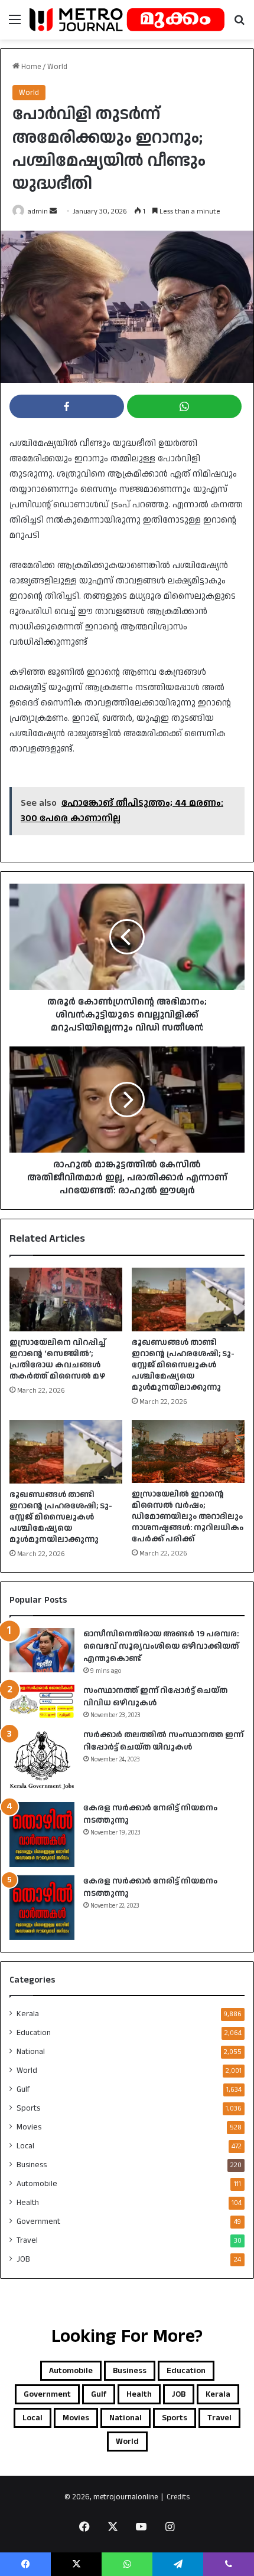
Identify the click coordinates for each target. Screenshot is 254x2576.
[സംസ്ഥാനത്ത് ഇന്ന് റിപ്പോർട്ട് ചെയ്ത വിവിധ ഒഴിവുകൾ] (42, 1702)
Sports (28, 2108)
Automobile (37, 2184)
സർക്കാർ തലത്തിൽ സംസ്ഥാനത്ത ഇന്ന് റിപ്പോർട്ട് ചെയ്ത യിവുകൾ (163, 1741)
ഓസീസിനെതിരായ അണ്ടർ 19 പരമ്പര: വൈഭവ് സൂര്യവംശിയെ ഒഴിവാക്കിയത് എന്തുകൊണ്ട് (161, 1646)
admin (38, 211)
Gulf (23, 2089)
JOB (23, 2259)
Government (38, 2221)
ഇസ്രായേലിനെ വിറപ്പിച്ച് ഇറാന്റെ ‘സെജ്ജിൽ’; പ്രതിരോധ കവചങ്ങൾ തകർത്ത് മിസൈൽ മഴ (58, 1359)
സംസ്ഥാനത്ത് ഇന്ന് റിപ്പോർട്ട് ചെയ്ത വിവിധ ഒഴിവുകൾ (155, 1697)
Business (32, 2165)
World (57, 67)
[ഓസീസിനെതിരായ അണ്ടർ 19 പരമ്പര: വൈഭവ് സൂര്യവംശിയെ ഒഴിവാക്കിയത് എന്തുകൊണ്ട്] (42, 1650)
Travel (27, 2240)
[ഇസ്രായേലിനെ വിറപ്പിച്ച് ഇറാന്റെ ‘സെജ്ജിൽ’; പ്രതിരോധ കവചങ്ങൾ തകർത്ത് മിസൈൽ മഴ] (66, 1300)
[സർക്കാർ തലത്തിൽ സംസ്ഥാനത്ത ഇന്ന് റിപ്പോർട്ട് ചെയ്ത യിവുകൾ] (42, 1761)
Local (25, 2146)
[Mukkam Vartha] (127, 20)
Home (30, 67)
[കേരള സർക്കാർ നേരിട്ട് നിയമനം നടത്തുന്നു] (42, 1835)
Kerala (28, 2014)
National (31, 2052)
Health (28, 2203)
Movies (29, 2127)
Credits (178, 2497)
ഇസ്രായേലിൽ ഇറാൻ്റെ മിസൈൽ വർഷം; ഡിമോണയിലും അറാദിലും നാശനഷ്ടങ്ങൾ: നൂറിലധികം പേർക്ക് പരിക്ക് (188, 1517)
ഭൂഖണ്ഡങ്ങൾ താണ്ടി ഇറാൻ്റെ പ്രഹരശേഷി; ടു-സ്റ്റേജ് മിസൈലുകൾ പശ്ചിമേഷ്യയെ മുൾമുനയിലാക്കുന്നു (183, 1365)
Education (34, 2033)
